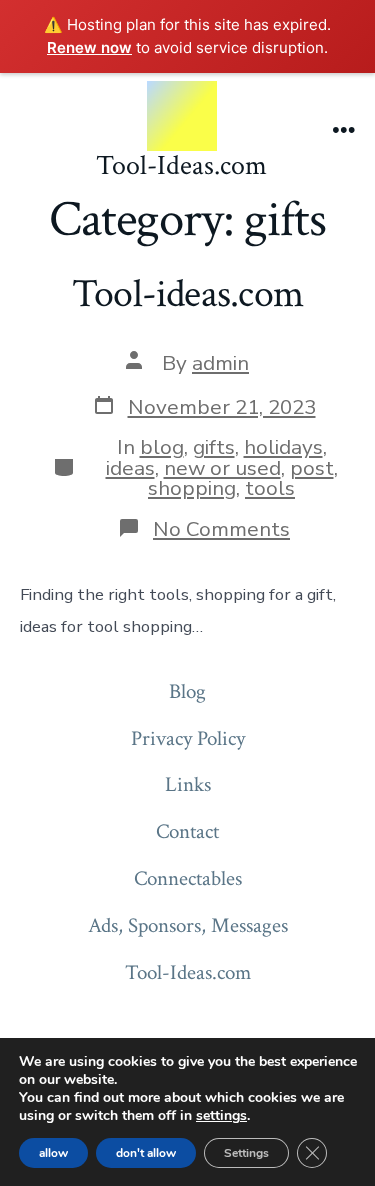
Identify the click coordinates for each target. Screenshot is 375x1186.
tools (270, 488)
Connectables (188, 878)
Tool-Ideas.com (188, 972)
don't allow (146, 1153)
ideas (130, 468)
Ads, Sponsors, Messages (188, 925)
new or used (222, 468)
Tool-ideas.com (187, 294)
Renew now (89, 47)
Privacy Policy (188, 738)
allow (53, 1153)
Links (188, 784)
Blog (187, 691)
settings (221, 1116)
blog (162, 447)
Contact (187, 831)
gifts (214, 447)
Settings (246, 1153)
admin (220, 363)
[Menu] (344, 132)
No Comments (221, 529)
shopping (192, 488)
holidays (283, 447)
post (312, 468)
